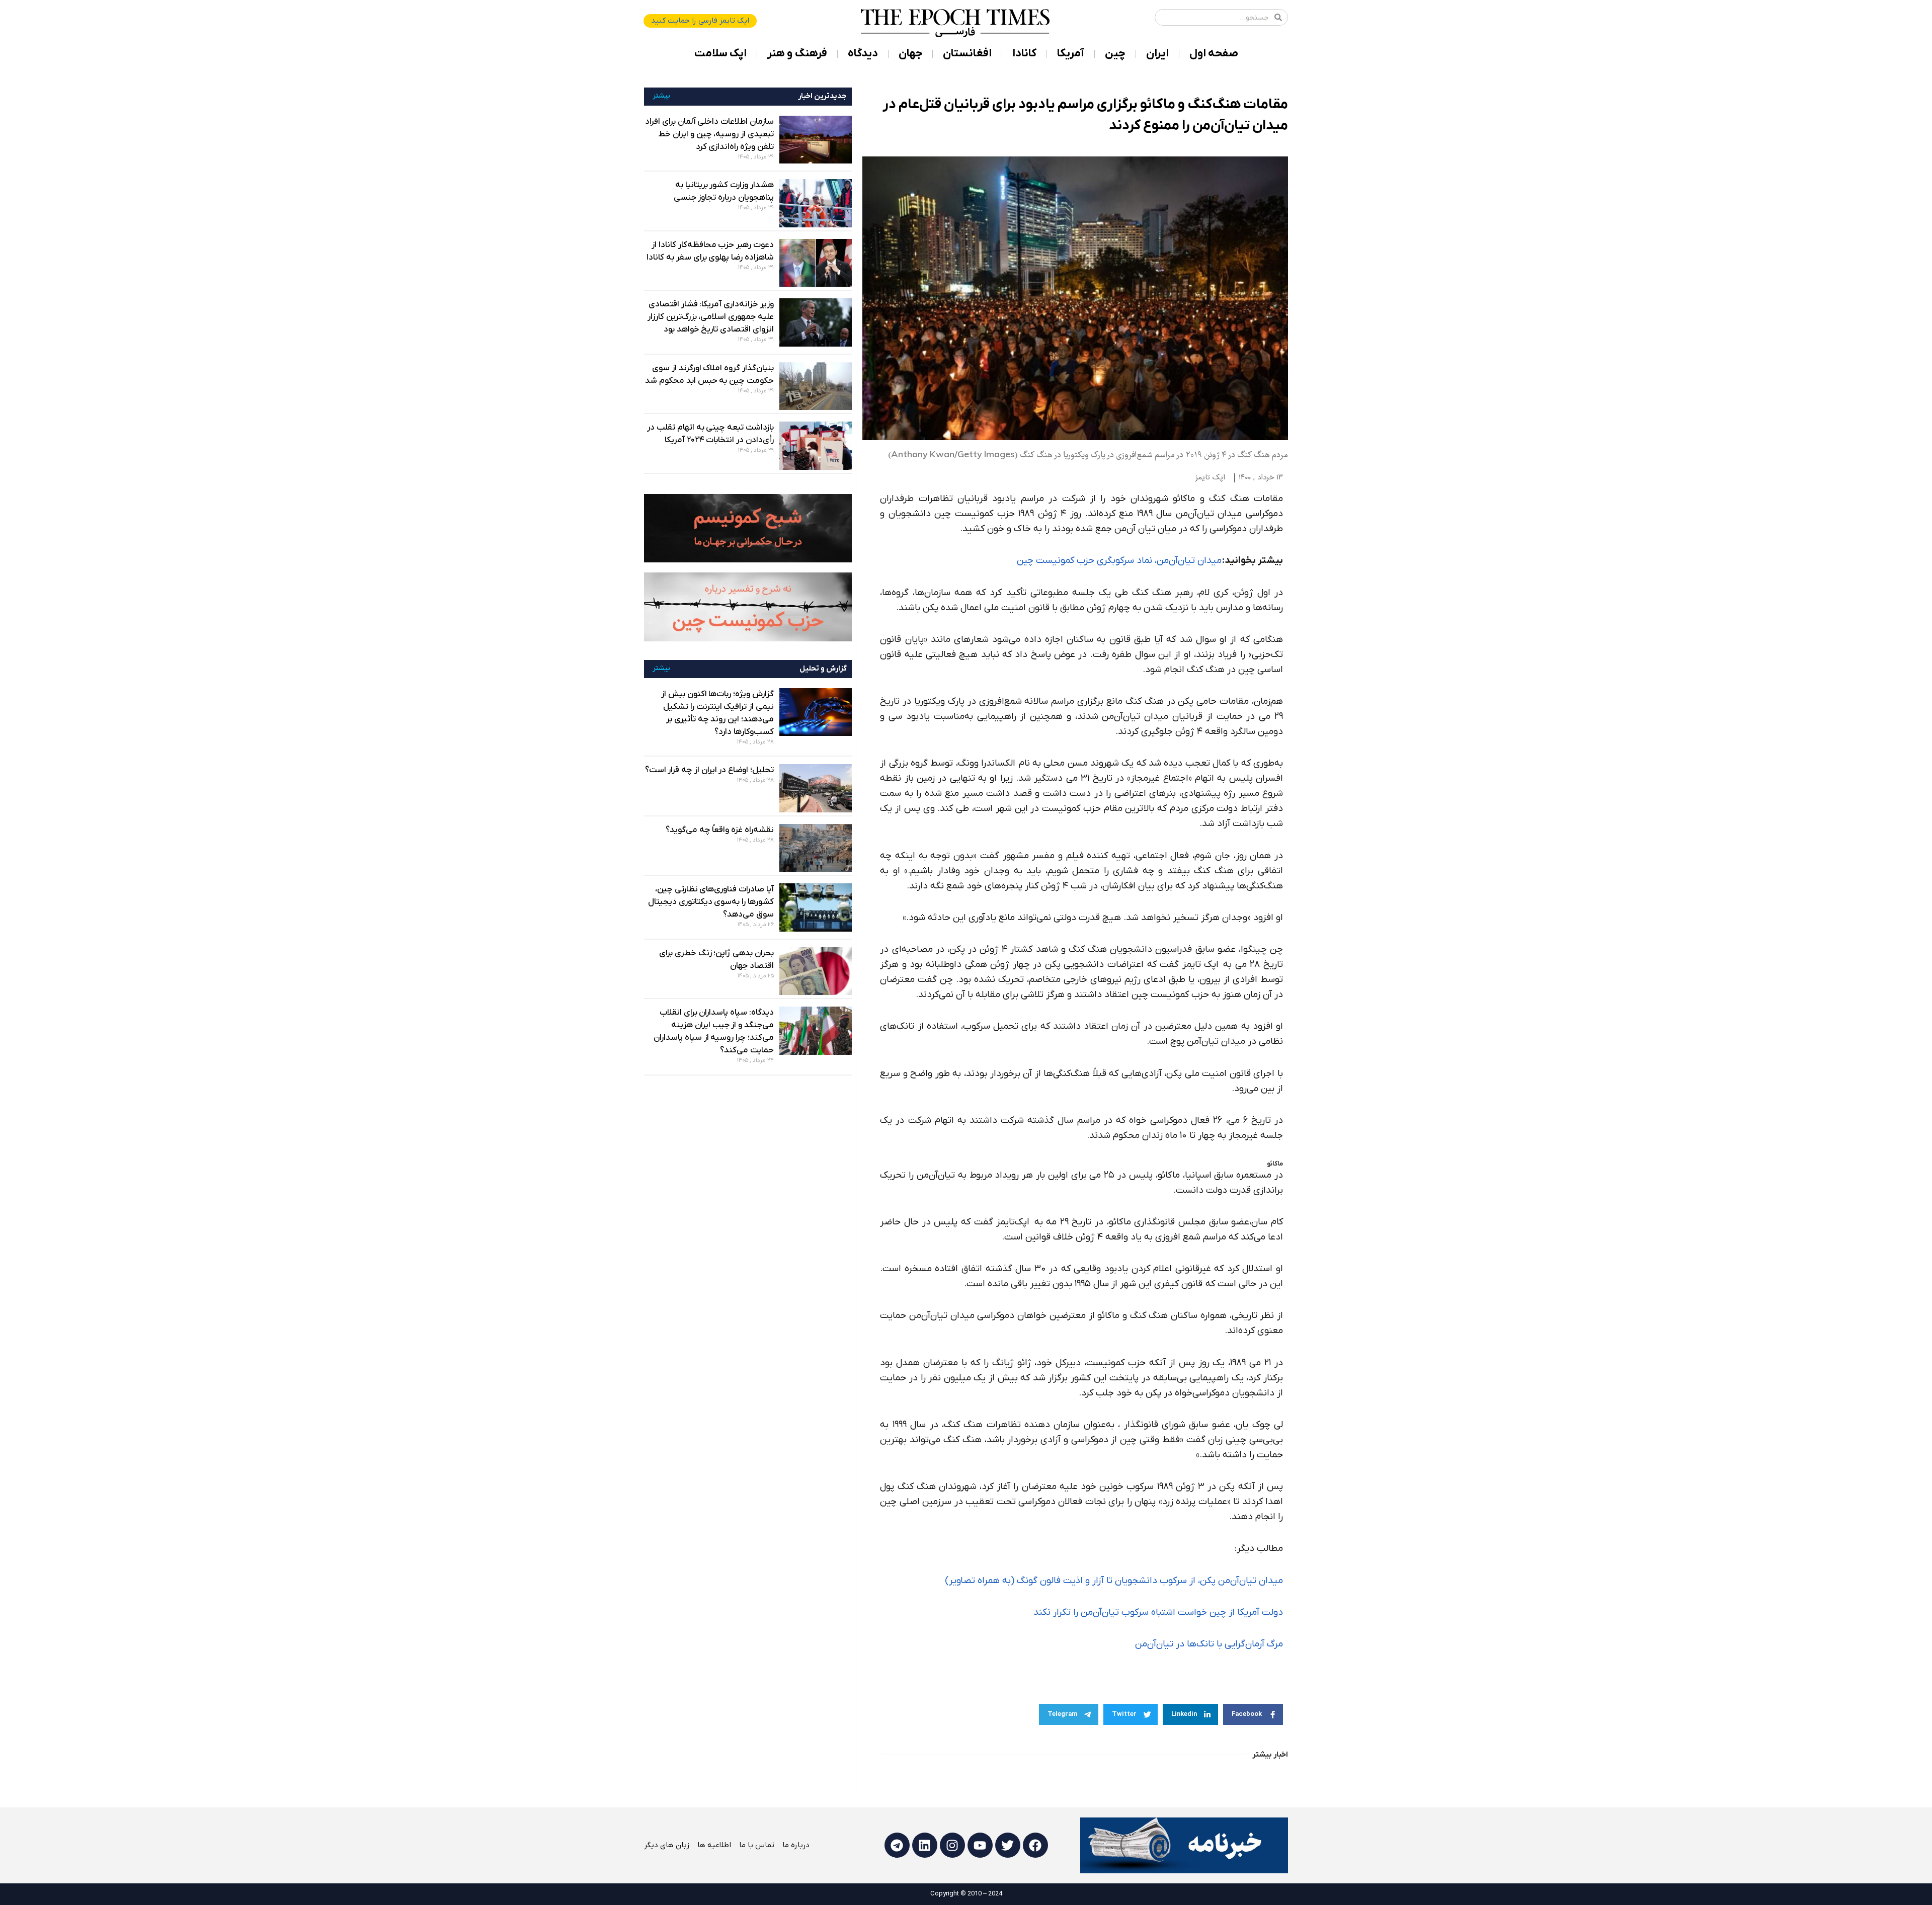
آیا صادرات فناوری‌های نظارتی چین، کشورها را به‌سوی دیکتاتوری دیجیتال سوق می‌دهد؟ (711, 902)
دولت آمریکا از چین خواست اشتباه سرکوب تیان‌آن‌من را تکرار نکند (1158, 1612)
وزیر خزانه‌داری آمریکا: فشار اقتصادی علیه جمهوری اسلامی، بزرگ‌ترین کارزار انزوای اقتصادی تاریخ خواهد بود (711, 317)
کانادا (1024, 54)
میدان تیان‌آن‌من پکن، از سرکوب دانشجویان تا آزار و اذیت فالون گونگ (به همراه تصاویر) (1114, 1581)
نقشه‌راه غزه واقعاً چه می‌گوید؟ (720, 830)
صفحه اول (1214, 54)
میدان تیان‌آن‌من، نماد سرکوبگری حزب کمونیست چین (1119, 561)
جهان (910, 54)
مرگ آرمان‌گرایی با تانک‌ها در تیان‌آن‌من (1209, 1644)
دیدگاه (863, 54)
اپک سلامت (720, 54)
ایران (1157, 54)
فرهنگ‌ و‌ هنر (797, 54)
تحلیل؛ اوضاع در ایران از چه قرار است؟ (709, 770)
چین (1115, 54)
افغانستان (967, 54)
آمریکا (1071, 54)
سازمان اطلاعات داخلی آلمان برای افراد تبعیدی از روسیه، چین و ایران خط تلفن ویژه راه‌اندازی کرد (709, 134)
